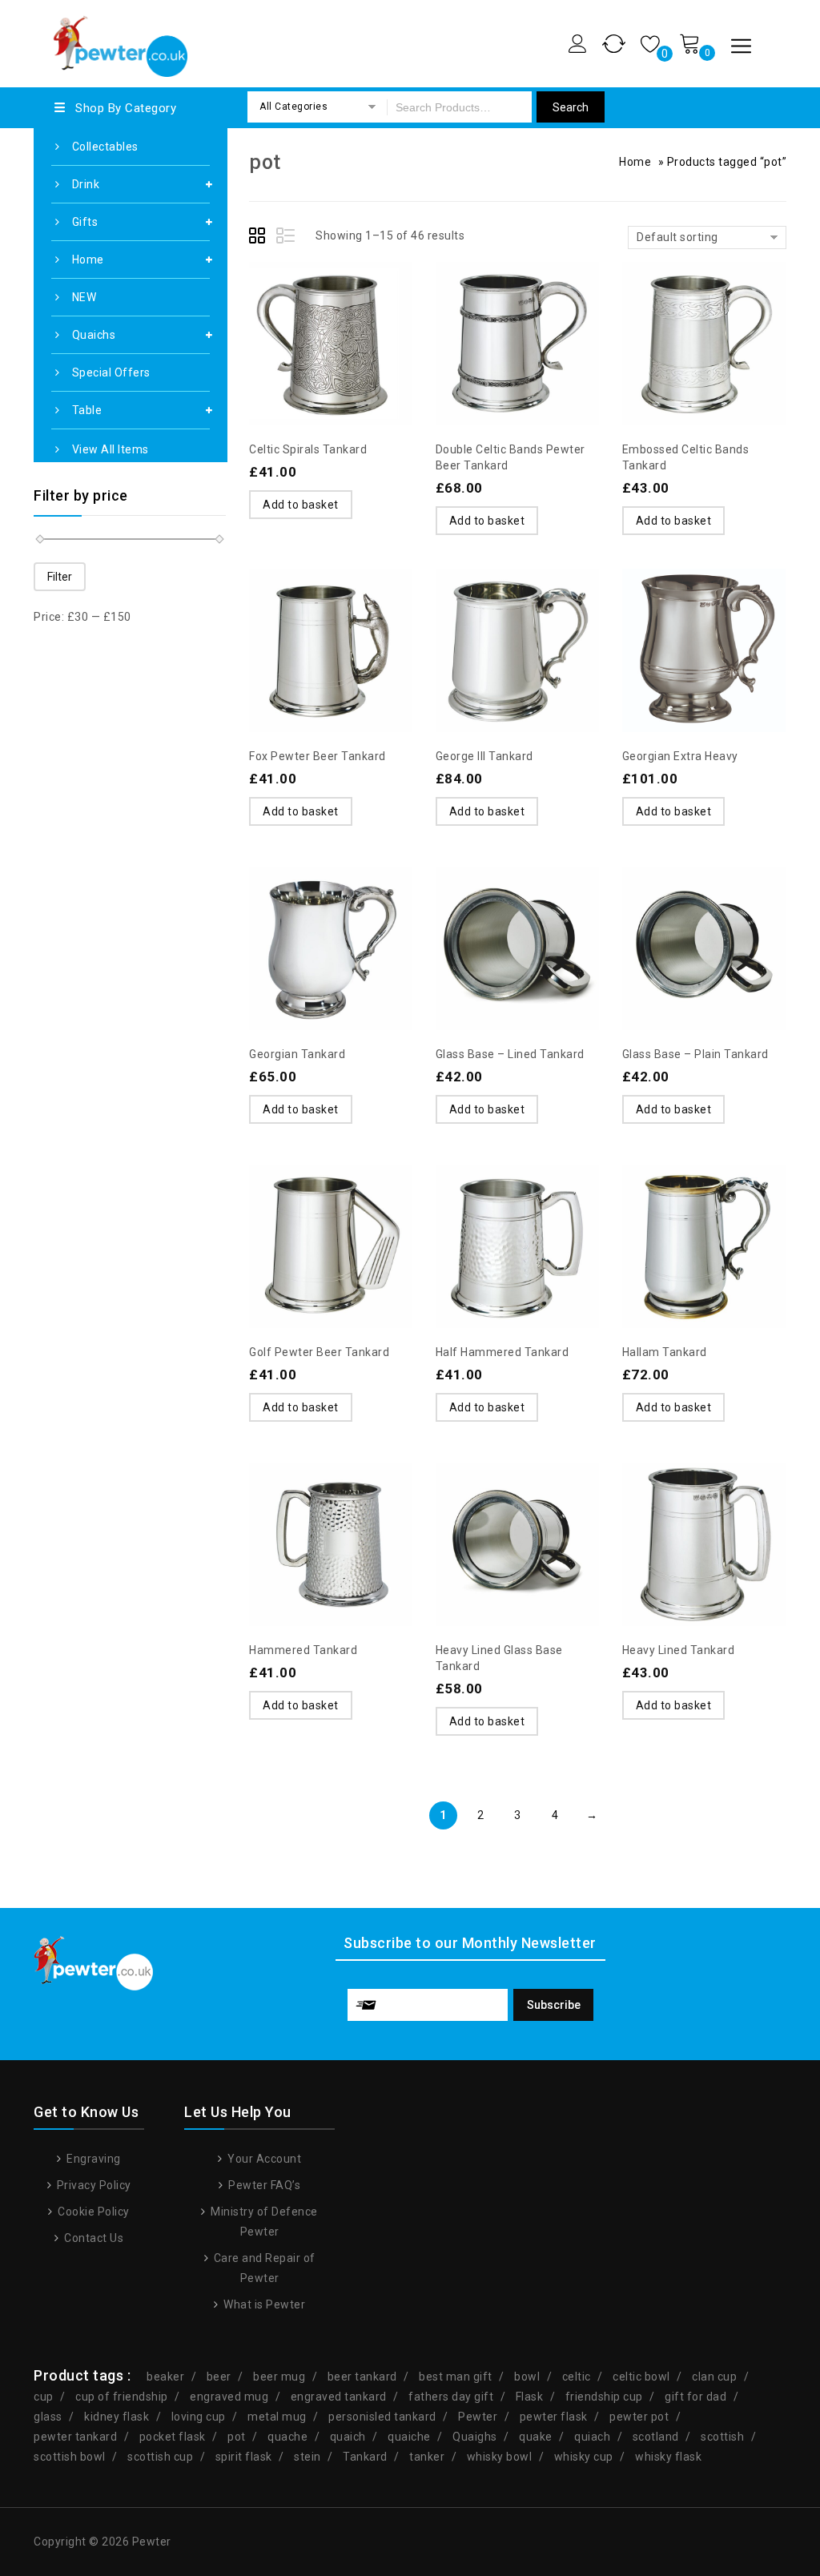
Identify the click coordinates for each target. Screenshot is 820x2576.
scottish (722, 2437)
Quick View (363, 306)
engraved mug (229, 2397)
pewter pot (639, 2417)
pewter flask (554, 2417)
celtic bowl (641, 2377)
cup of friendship (122, 2397)
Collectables (105, 147)
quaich (348, 2437)
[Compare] (331, 306)
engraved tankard (339, 2397)
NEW (84, 297)
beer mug (279, 2377)
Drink (86, 184)
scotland (656, 2437)
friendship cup (604, 2397)
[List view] (287, 238)
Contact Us (92, 2238)
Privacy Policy (92, 2185)
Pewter (478, 2417)
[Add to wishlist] (299, 306)
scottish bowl (70, 2457)
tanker (427, 2457)
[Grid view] (259, 238)
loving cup (199, 2417)
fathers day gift (451, 2397)
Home (88, 260)
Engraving (92, 2159)
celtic (577, 2377)
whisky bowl (500, 2457)
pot (237, 2437)
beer (219, 2377)
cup (44, 2397)
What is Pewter (263, 2304)
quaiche (409, 2437)
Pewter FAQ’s (263, 2185)
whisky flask (668, 2457)
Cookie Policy (92, 2212)
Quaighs (475, 2437)
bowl (527, 2377)
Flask (530, 2397)
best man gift (456, 2377)
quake (536, 2437)
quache (287, 2437)
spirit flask (244, 2457)
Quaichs (94, 335)
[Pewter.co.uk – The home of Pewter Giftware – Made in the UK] (119, 41)
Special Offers (111, 372)
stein (307, 2457)
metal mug (277, 2417)
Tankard (365, 2457)
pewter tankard (75, 2437)
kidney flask (117, 2417)
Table (87, 410)
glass (48, 2417)
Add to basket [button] (301, 505)
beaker (165, 2377)
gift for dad (695, 2397)
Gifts (85, 222)
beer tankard (362, 2377)
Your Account (263, 2159)
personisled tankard (382, 2417)
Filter (60, 577)
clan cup (714, 2377)
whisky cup (584, 2457)
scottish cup (160, 2457)
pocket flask (173, 2437)
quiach (592, 2437)
